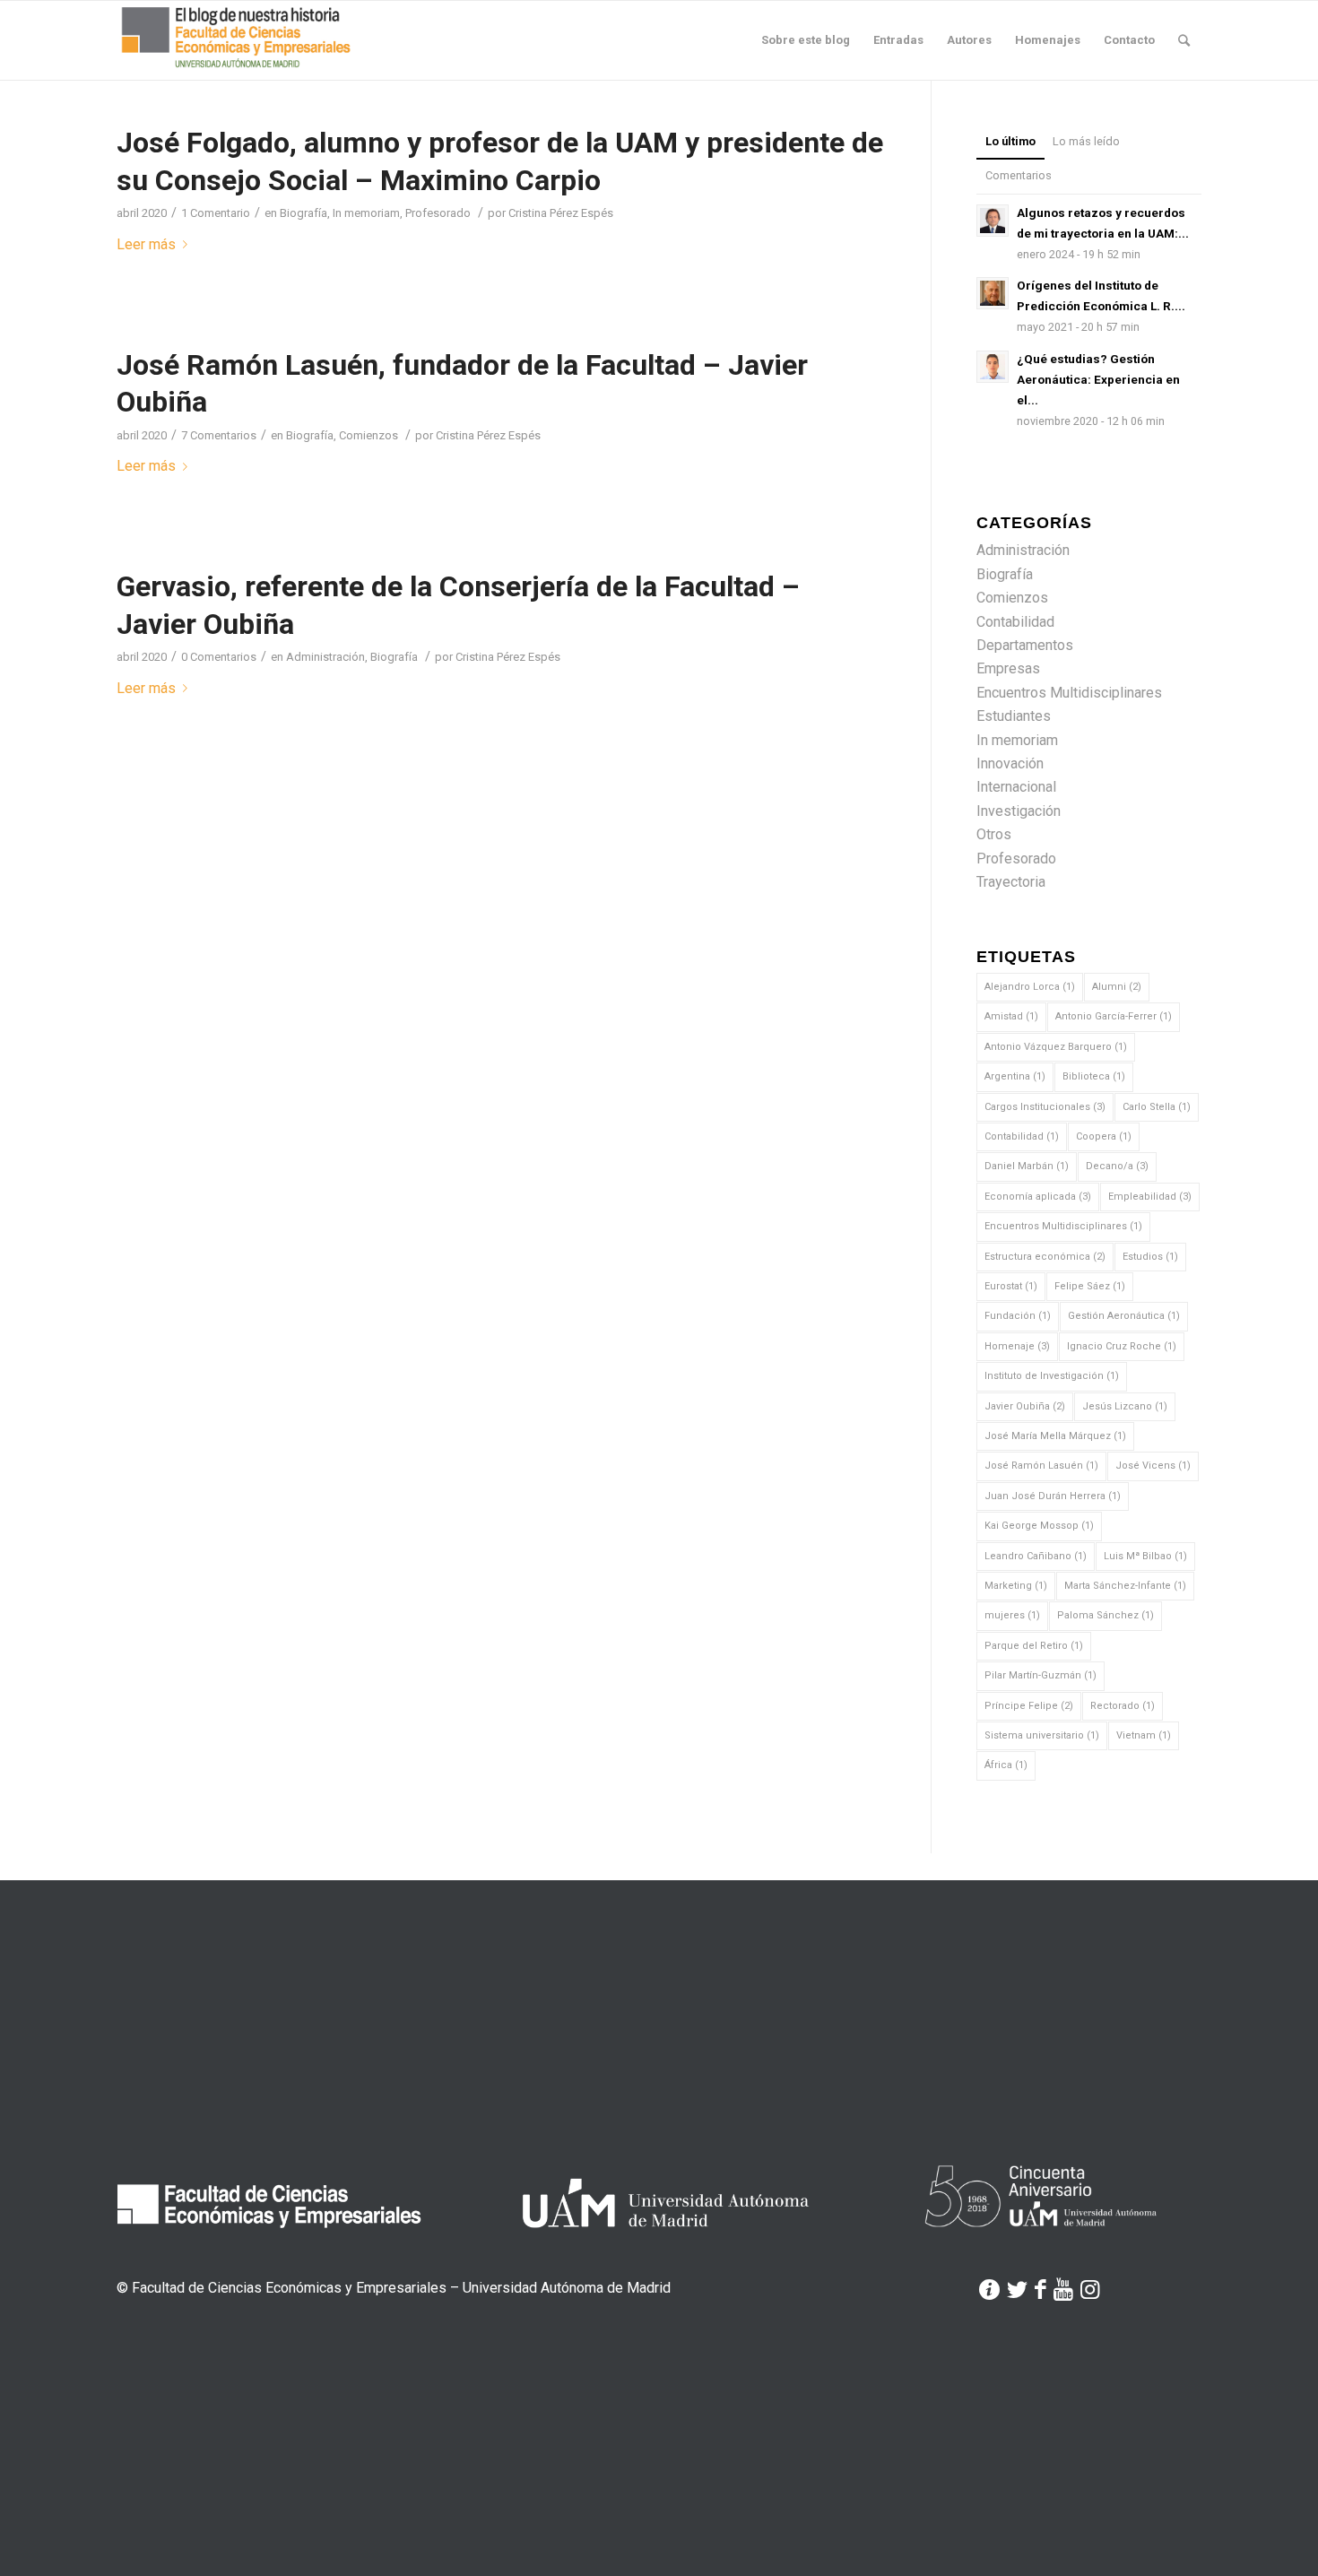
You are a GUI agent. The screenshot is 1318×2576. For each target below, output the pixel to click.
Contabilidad (1015, 622)
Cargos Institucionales (1045, 1107)
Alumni (1117, 987)
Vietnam (1144, 1735)
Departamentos (1025, 645)
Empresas (1008, 668)
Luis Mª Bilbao (1145, 1556)
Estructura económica (1045, 1257)
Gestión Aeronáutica (1124, 1316)
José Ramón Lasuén (1041, 1466)
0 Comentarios (219, 657)
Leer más (146, 244)
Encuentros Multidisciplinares (1069, 693)
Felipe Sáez (1090, 1286)
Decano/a (1117, 1166)
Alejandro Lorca (1030, 987)
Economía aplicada (1038, 1197)
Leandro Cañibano (1036, 1556)
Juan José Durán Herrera (1053, 1496)
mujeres (1012, 1615)
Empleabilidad (1150, 1197)
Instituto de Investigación (1052, 1376)
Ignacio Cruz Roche (1122, 1346)
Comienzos (369, 435)
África (1006, 1765)
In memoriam (366, 213)
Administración (325, 657)
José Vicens (1153, 1466)
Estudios (1150, 1257)
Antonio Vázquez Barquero (1056, 1047)
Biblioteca (1094, 1076)
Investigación (1019, 811)
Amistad (1011, 1016)
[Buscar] (1184, 40)
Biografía (303, 213)
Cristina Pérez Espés (561, 213)
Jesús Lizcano (1125, 1406)
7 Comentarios (219, 435)
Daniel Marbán (1027, 1166)
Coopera (1104, 1136)
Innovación (1010, 763)
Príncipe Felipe (1029, 1706)
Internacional (1016, 787)
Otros (994, 834)
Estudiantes (1014, 716)
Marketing (1016, 1586)
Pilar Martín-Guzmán (1041, 1675)
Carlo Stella (1157, 1107)
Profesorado (438, 213)
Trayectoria (1011, 882)
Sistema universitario (1042, 1735)
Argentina (1015, 1076)
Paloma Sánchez (1106, 1615)
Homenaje (1017, 1346)
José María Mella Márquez (1055, 1436)
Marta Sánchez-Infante (1125, 1586)
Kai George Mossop (1039, 1526)
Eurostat (1011, 1286)
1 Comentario (216, 213)
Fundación (1018, 1316)
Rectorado (1123, 1706)
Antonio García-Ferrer (1114, 1016)
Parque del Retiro (1034, 1646)
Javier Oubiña (1025, 1406)
